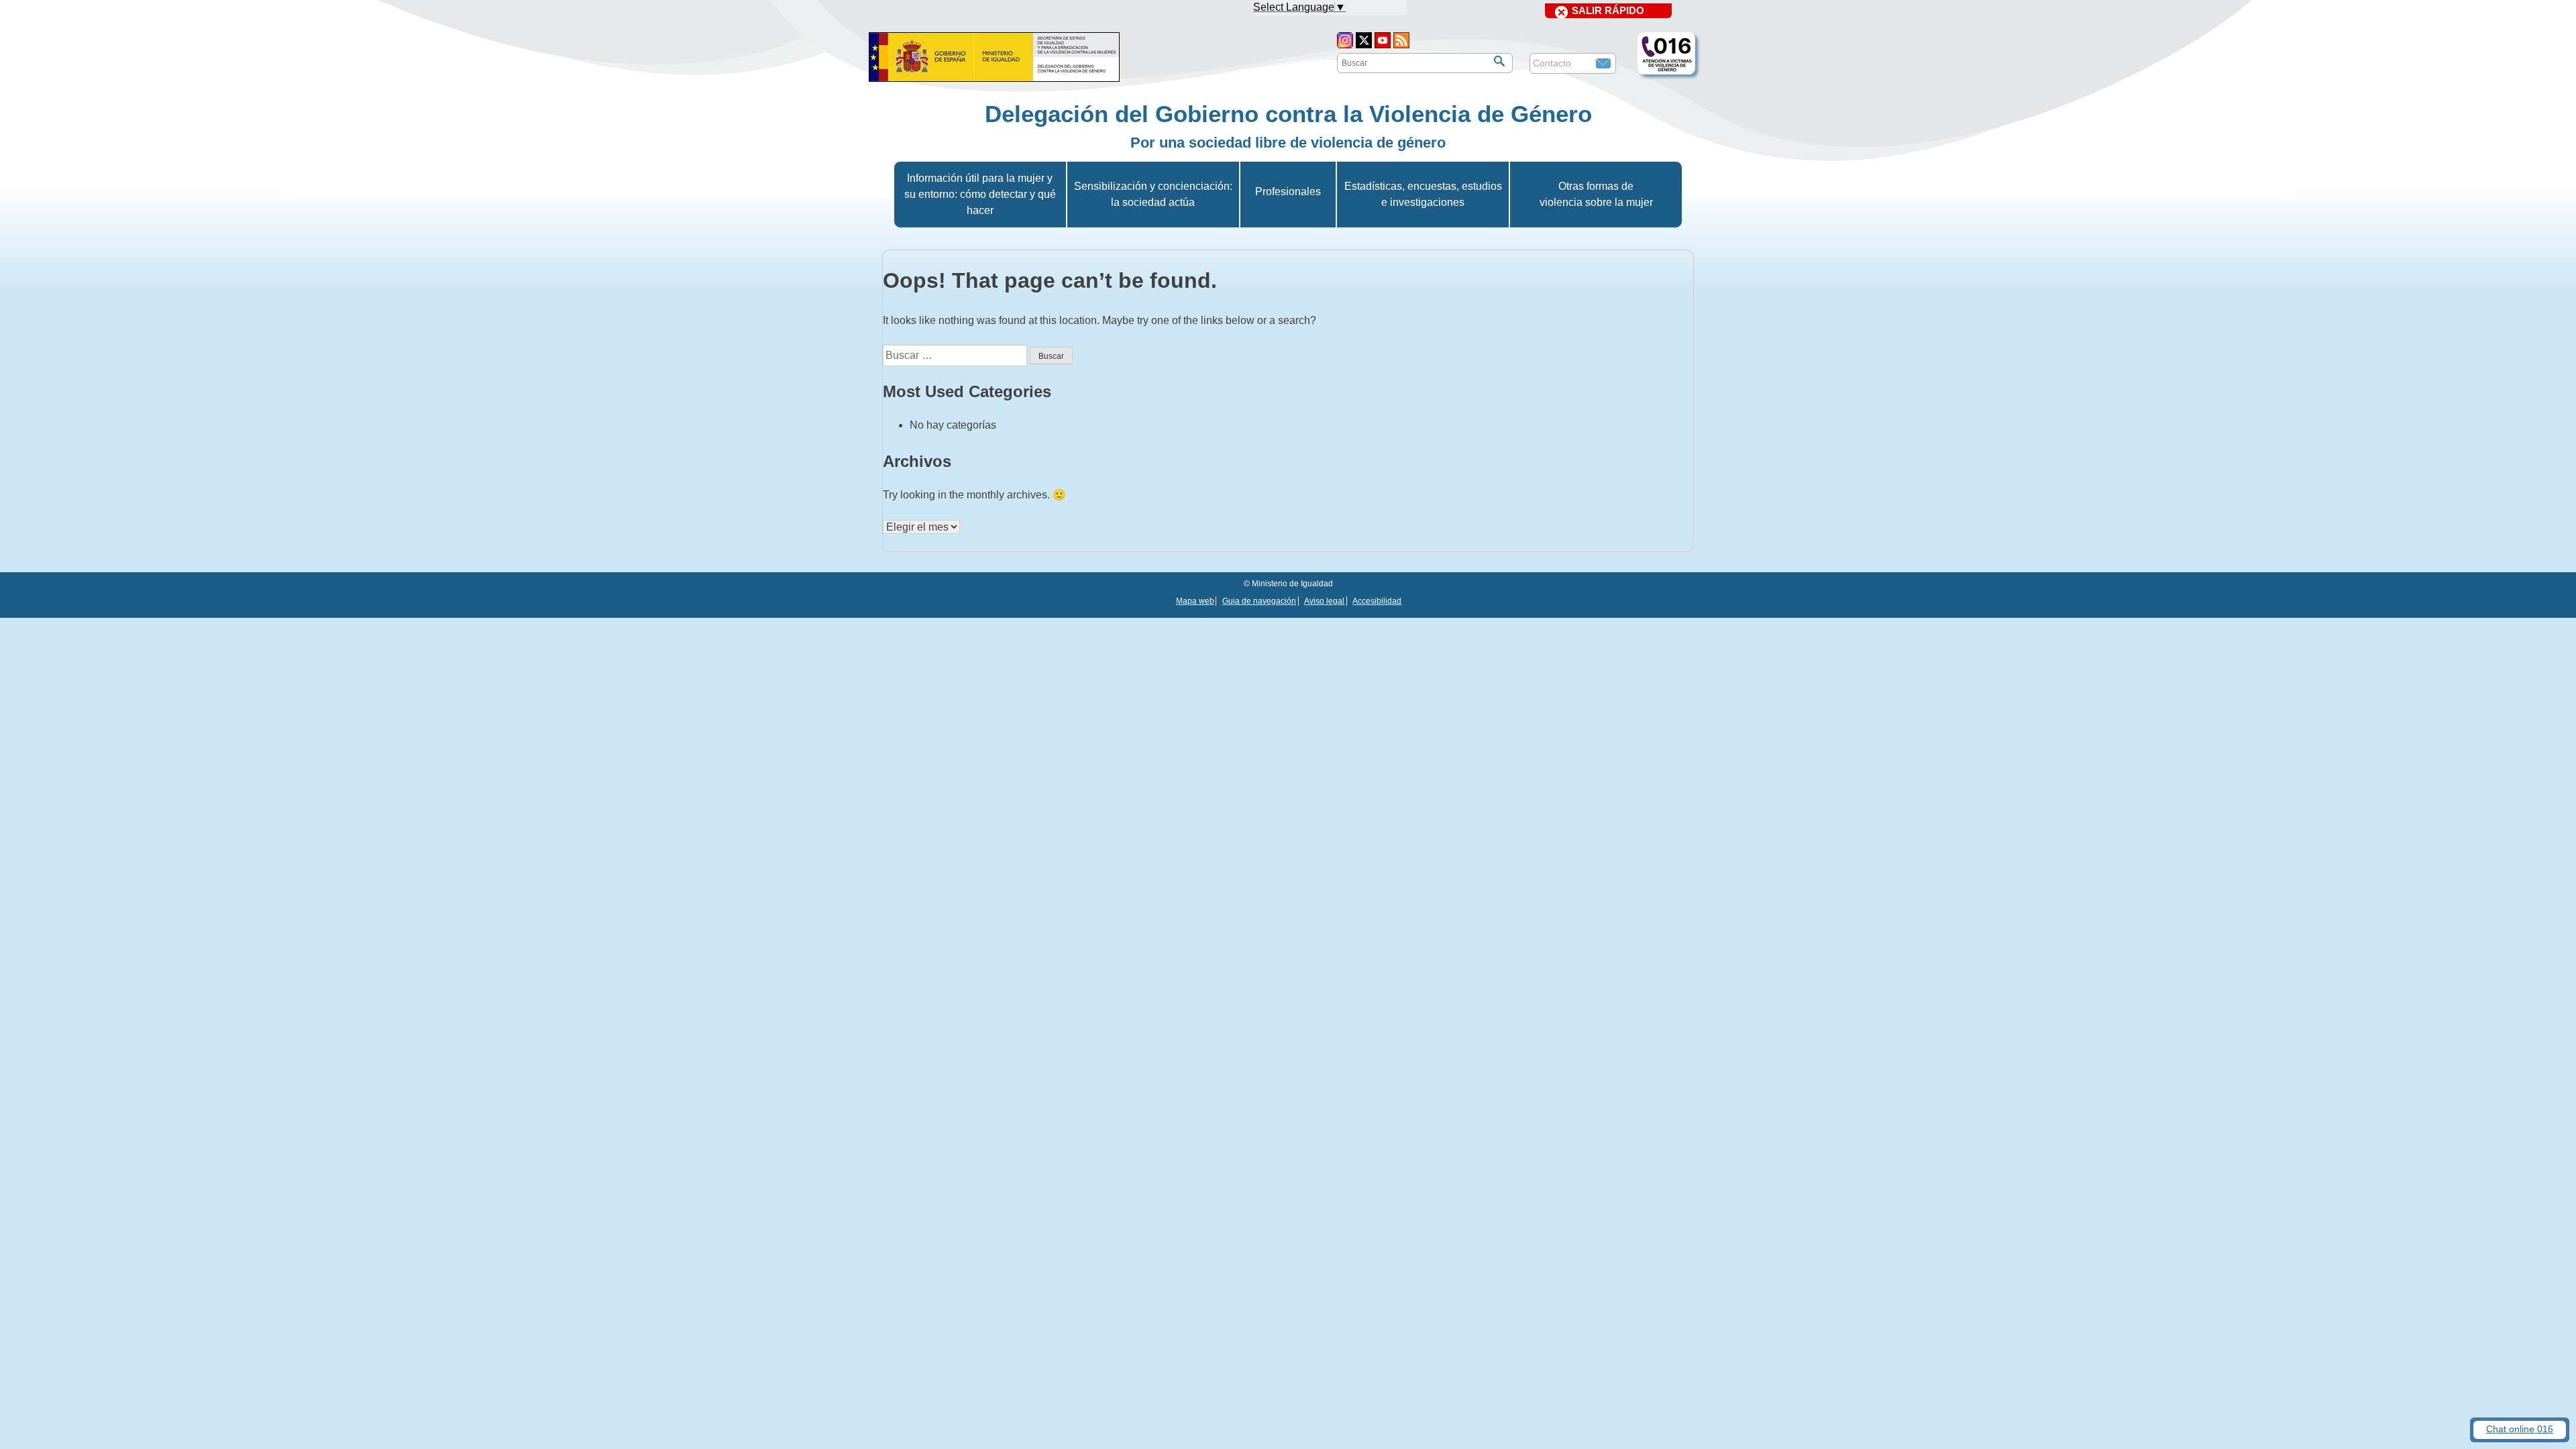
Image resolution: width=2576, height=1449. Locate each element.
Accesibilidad (1377, 601)
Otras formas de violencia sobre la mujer (1596, 194)
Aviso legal (1324, 601)
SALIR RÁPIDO (1608, 10)
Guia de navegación (1259, 601)
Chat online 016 (2520, 1429)
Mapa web (1195, 601)
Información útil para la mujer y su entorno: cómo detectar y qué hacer (980, 194)
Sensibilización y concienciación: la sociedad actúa (1153, 194)
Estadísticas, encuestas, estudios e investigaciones (1423, 194)
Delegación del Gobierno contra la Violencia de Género (1288, 114)
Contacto (1552, 63)
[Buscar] (1499, 61)
